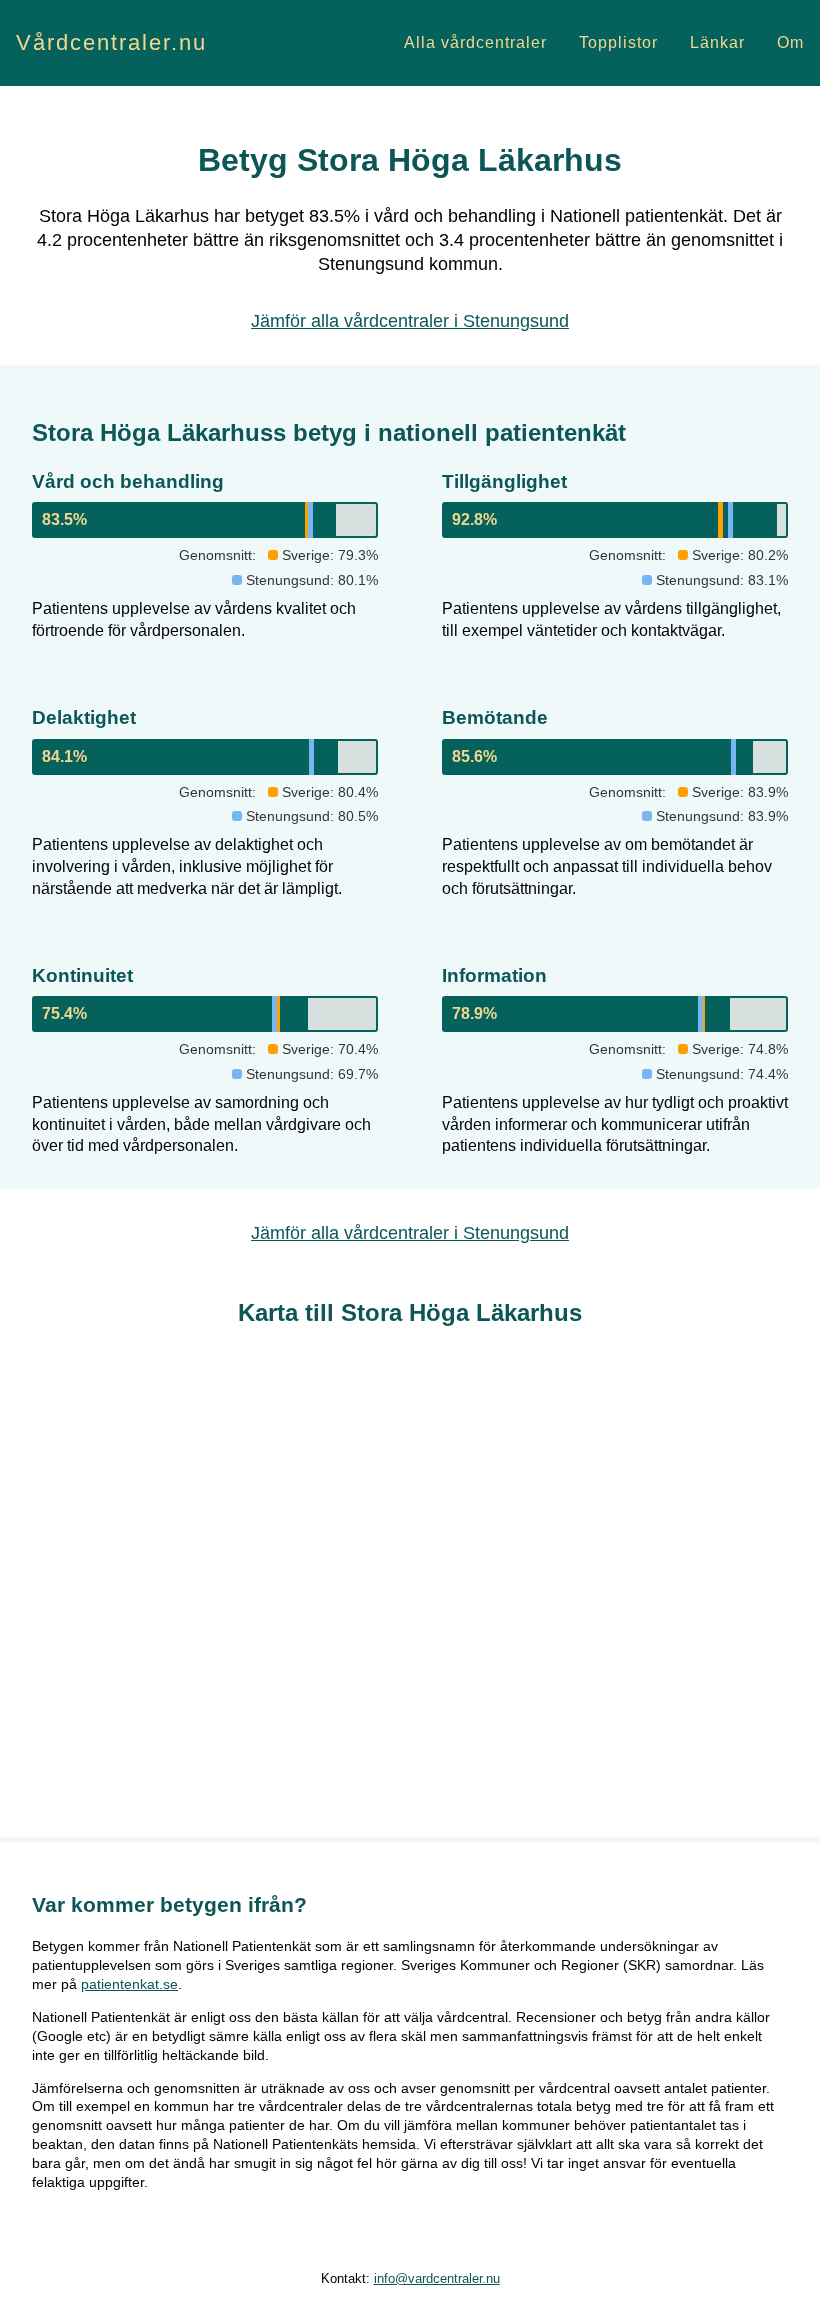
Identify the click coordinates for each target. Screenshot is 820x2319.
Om (790, 42)
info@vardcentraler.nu (437, 2278)
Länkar (717, 42)
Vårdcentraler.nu (111, 42)
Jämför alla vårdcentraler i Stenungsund (410, 321)
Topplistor (618, 42)
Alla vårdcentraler (475, 42)
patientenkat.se (129, 1984)
